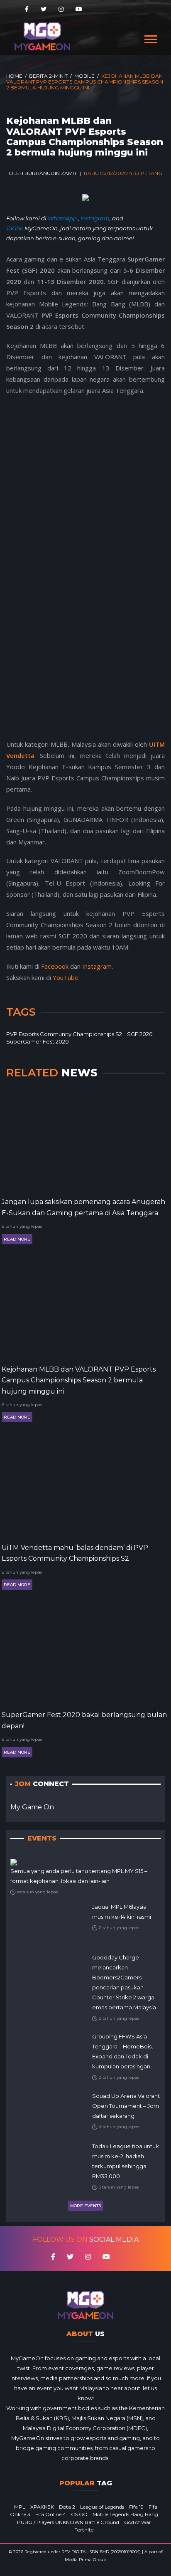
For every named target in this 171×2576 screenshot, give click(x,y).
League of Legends (102, 2507)
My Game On (32, 1807)
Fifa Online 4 (51, 2514)
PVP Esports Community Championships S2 (64, 1034)
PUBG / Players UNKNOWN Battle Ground (68, 2522)
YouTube (66, 977)
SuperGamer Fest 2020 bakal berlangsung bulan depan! (84, 1720)
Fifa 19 (136, 2507)
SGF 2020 (140, 1034)
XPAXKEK (42, 2507)
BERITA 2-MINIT (48, 76)
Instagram (95, 218)
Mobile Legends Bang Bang (125, 2514)
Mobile (84, 76)
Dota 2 (67, 2507)
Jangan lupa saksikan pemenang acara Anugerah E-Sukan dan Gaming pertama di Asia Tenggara (83, 1207)
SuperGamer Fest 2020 (38, 1041)
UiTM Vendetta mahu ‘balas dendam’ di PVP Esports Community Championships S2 (75, 1553)
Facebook (55, 966)
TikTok (15, 228)
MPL (20, 2507)
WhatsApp (63, 218)
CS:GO (79, 2514)
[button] (150, 38)
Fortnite (84, 2530)
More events (85, 2206)
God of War (138, 2522)
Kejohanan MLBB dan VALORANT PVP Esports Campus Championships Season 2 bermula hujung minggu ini (79, 1380)
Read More (17, 1239)
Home (14, 76)
